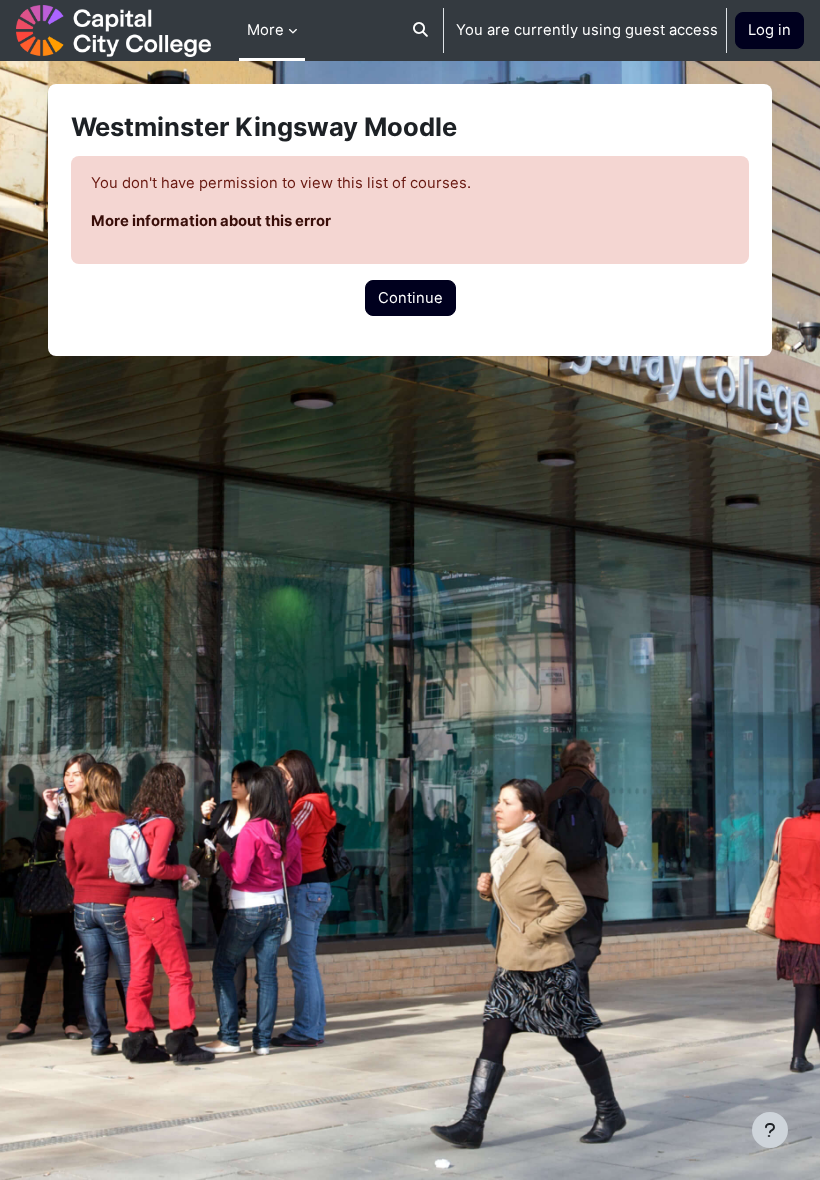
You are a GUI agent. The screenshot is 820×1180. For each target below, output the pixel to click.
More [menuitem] (265, 30)
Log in (769, 30)
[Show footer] (770, 1130)
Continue (410, 298)
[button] (420, 30)
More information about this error (211, 221)
